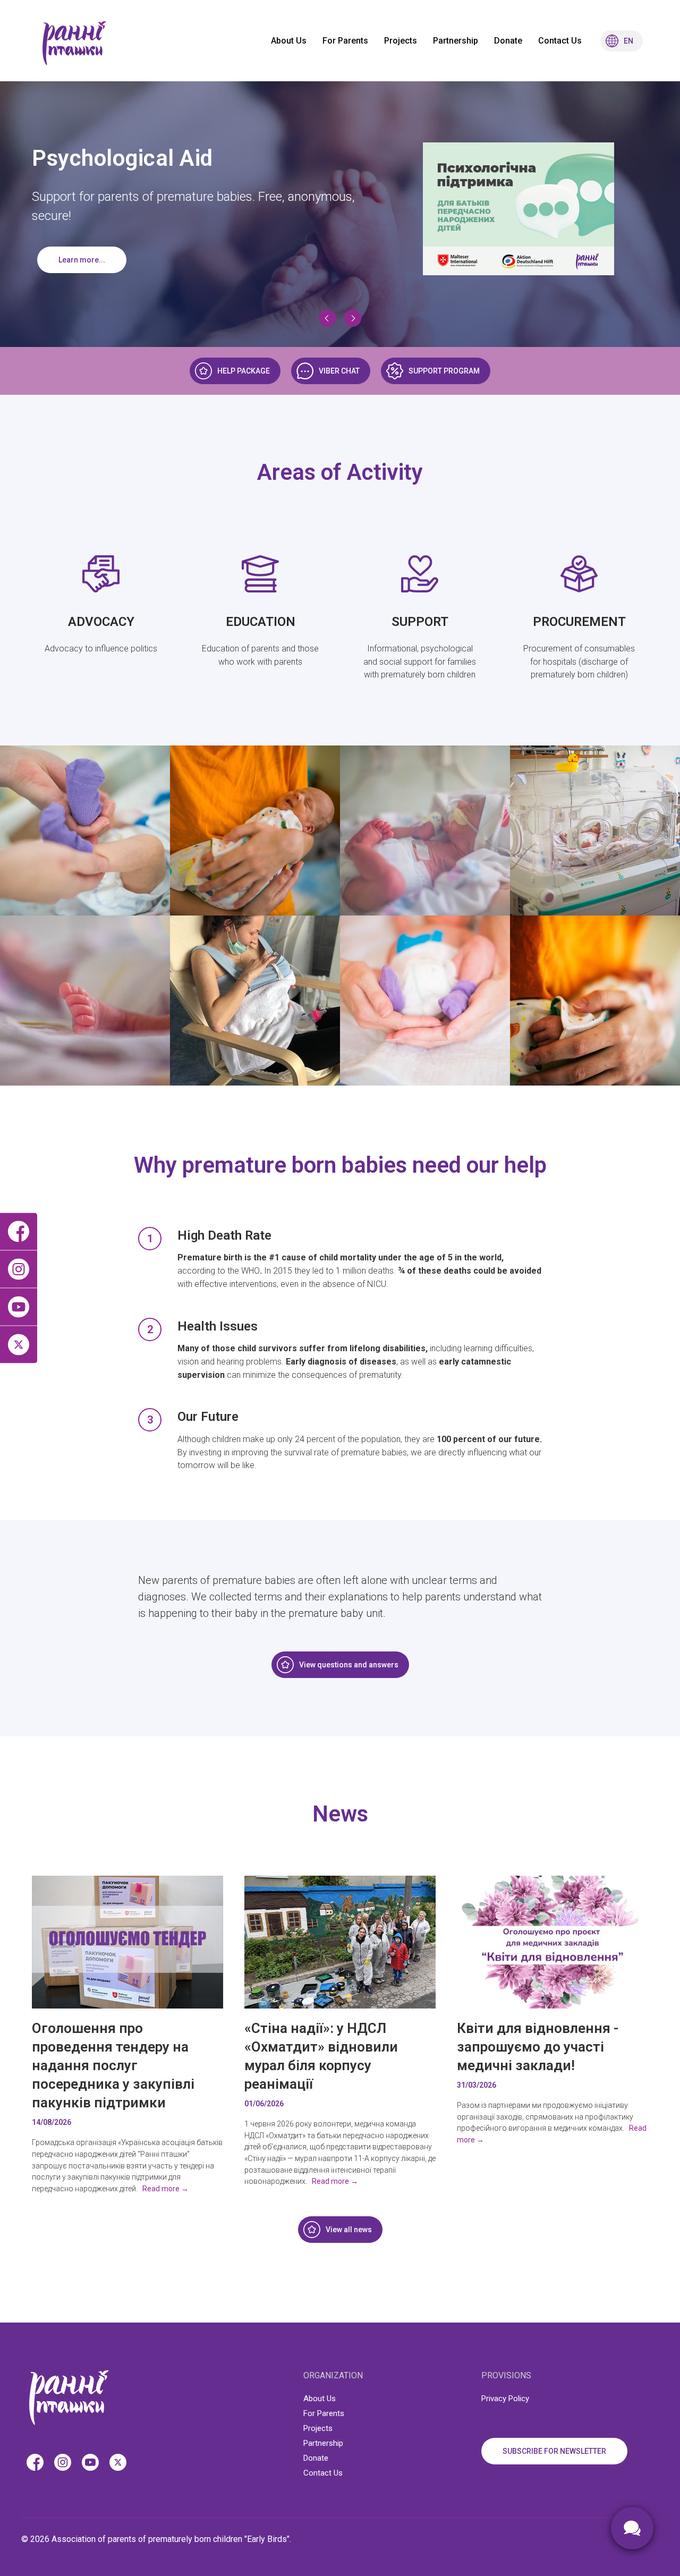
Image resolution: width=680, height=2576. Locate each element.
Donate (508, 41)
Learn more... (82, 260)
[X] (19, 1345)
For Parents (345, 41)
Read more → (165, 2189)
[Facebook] (19, 1232)
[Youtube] (19, 1307)
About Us (289, 41)
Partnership (456, 41)
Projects (401, 41)
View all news (349, 2230)
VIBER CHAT (339, 371)
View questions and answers (349, 1665)
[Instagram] (19, 1270)
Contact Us (560, 41)
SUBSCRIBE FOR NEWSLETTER (554, 2451)
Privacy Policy (505, 2399)
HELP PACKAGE (244, 371)
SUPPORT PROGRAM (444, 371)
